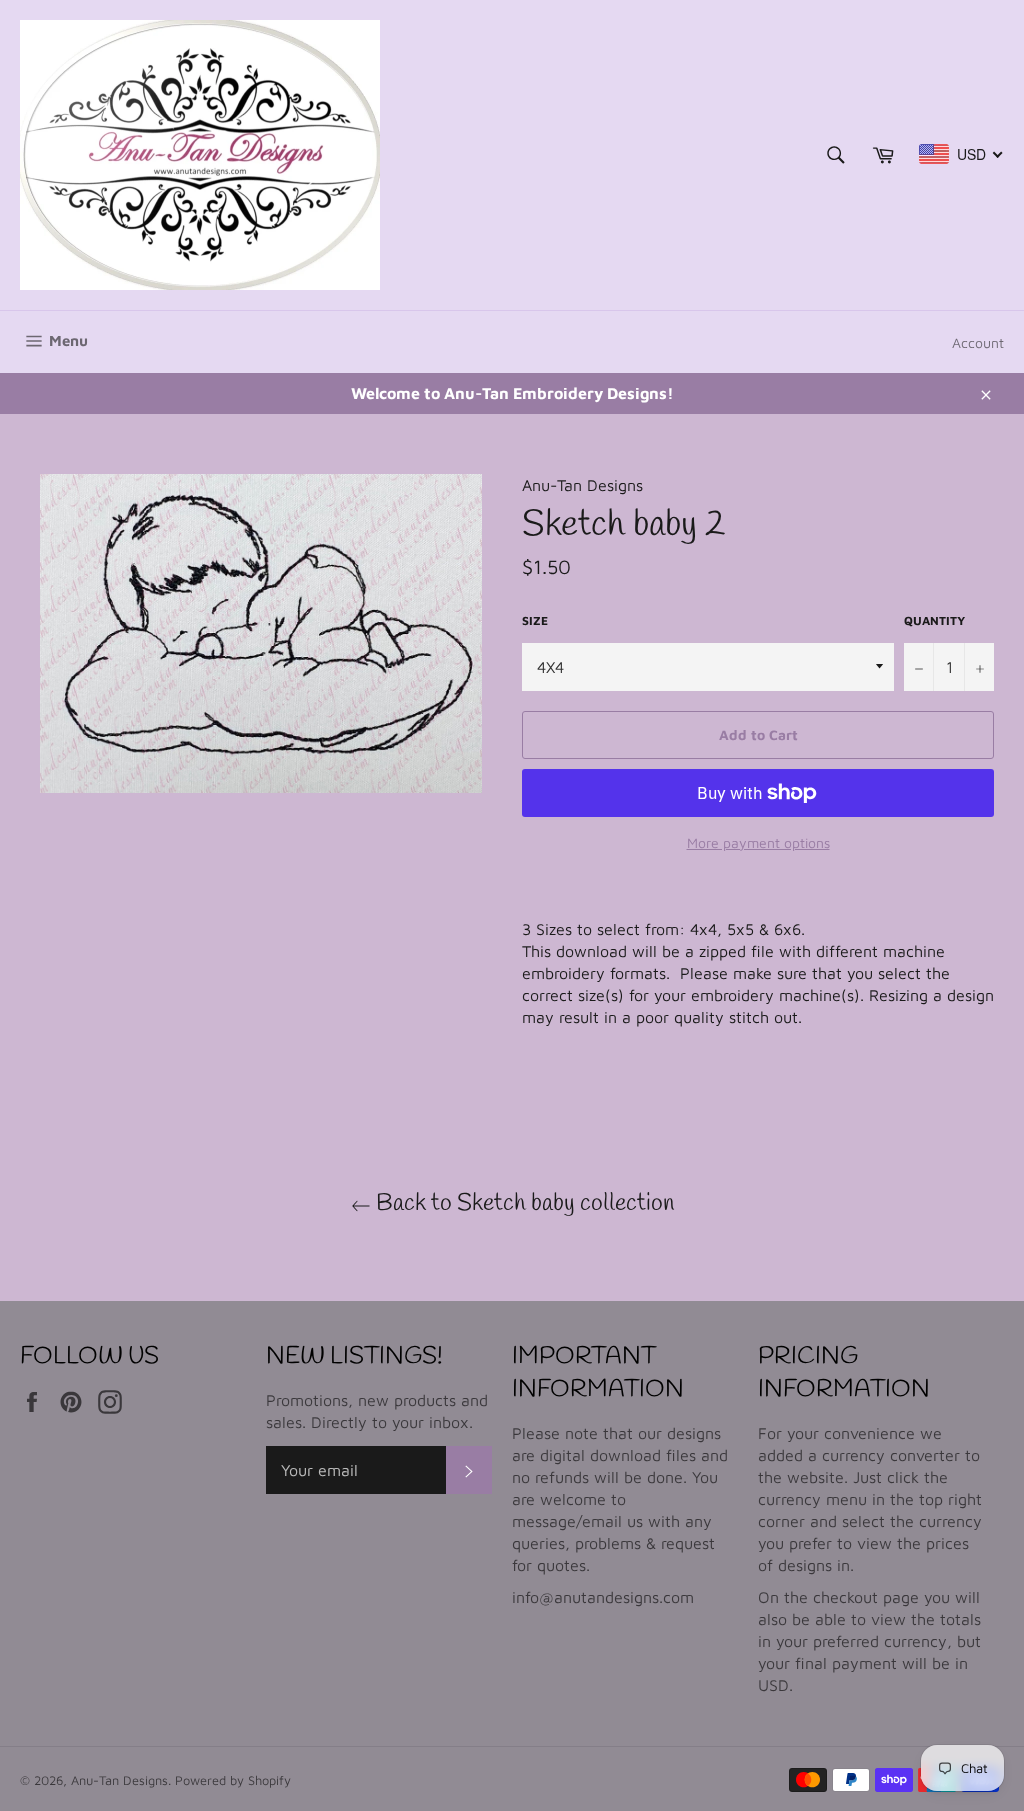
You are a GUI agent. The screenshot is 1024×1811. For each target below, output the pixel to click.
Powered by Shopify (233, 1780)
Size (535, 620)
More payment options (758, 842)
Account (978, 342)
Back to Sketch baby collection (522, 1204)
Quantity (934, 620)
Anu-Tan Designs (119, 1780)
